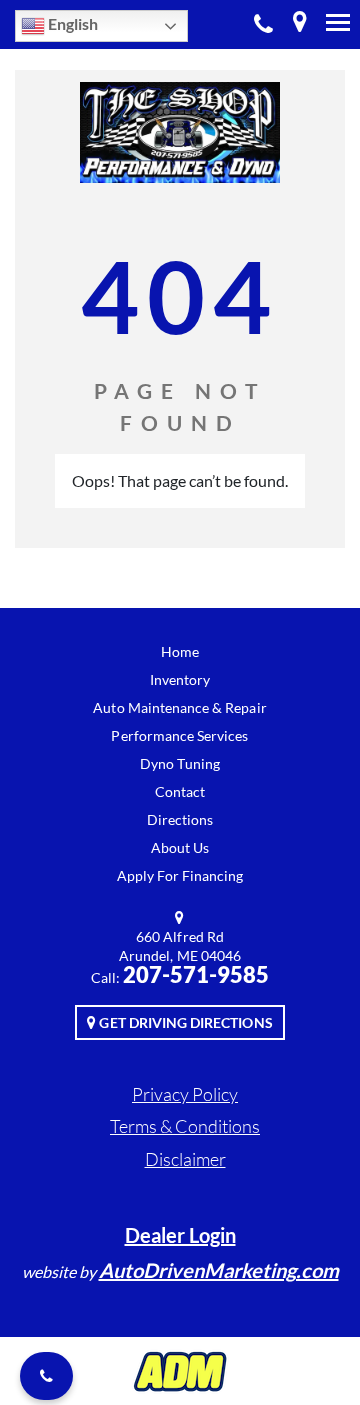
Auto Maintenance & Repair (179, 707)
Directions (180, 819)
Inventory (180, 679)
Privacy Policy (185, 1094)
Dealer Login (180, 1235)
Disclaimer (185, 1159)
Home (180, 651)
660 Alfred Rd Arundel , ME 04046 (300, 24)
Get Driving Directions (184, 1022)
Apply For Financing (180, 875)
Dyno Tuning (180, 763)
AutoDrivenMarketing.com (219, 1270)
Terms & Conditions (185, 1126)
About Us (180, 847)
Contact (180, 791)
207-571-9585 (263, 24)
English (71, 23)
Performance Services (179, 735)
